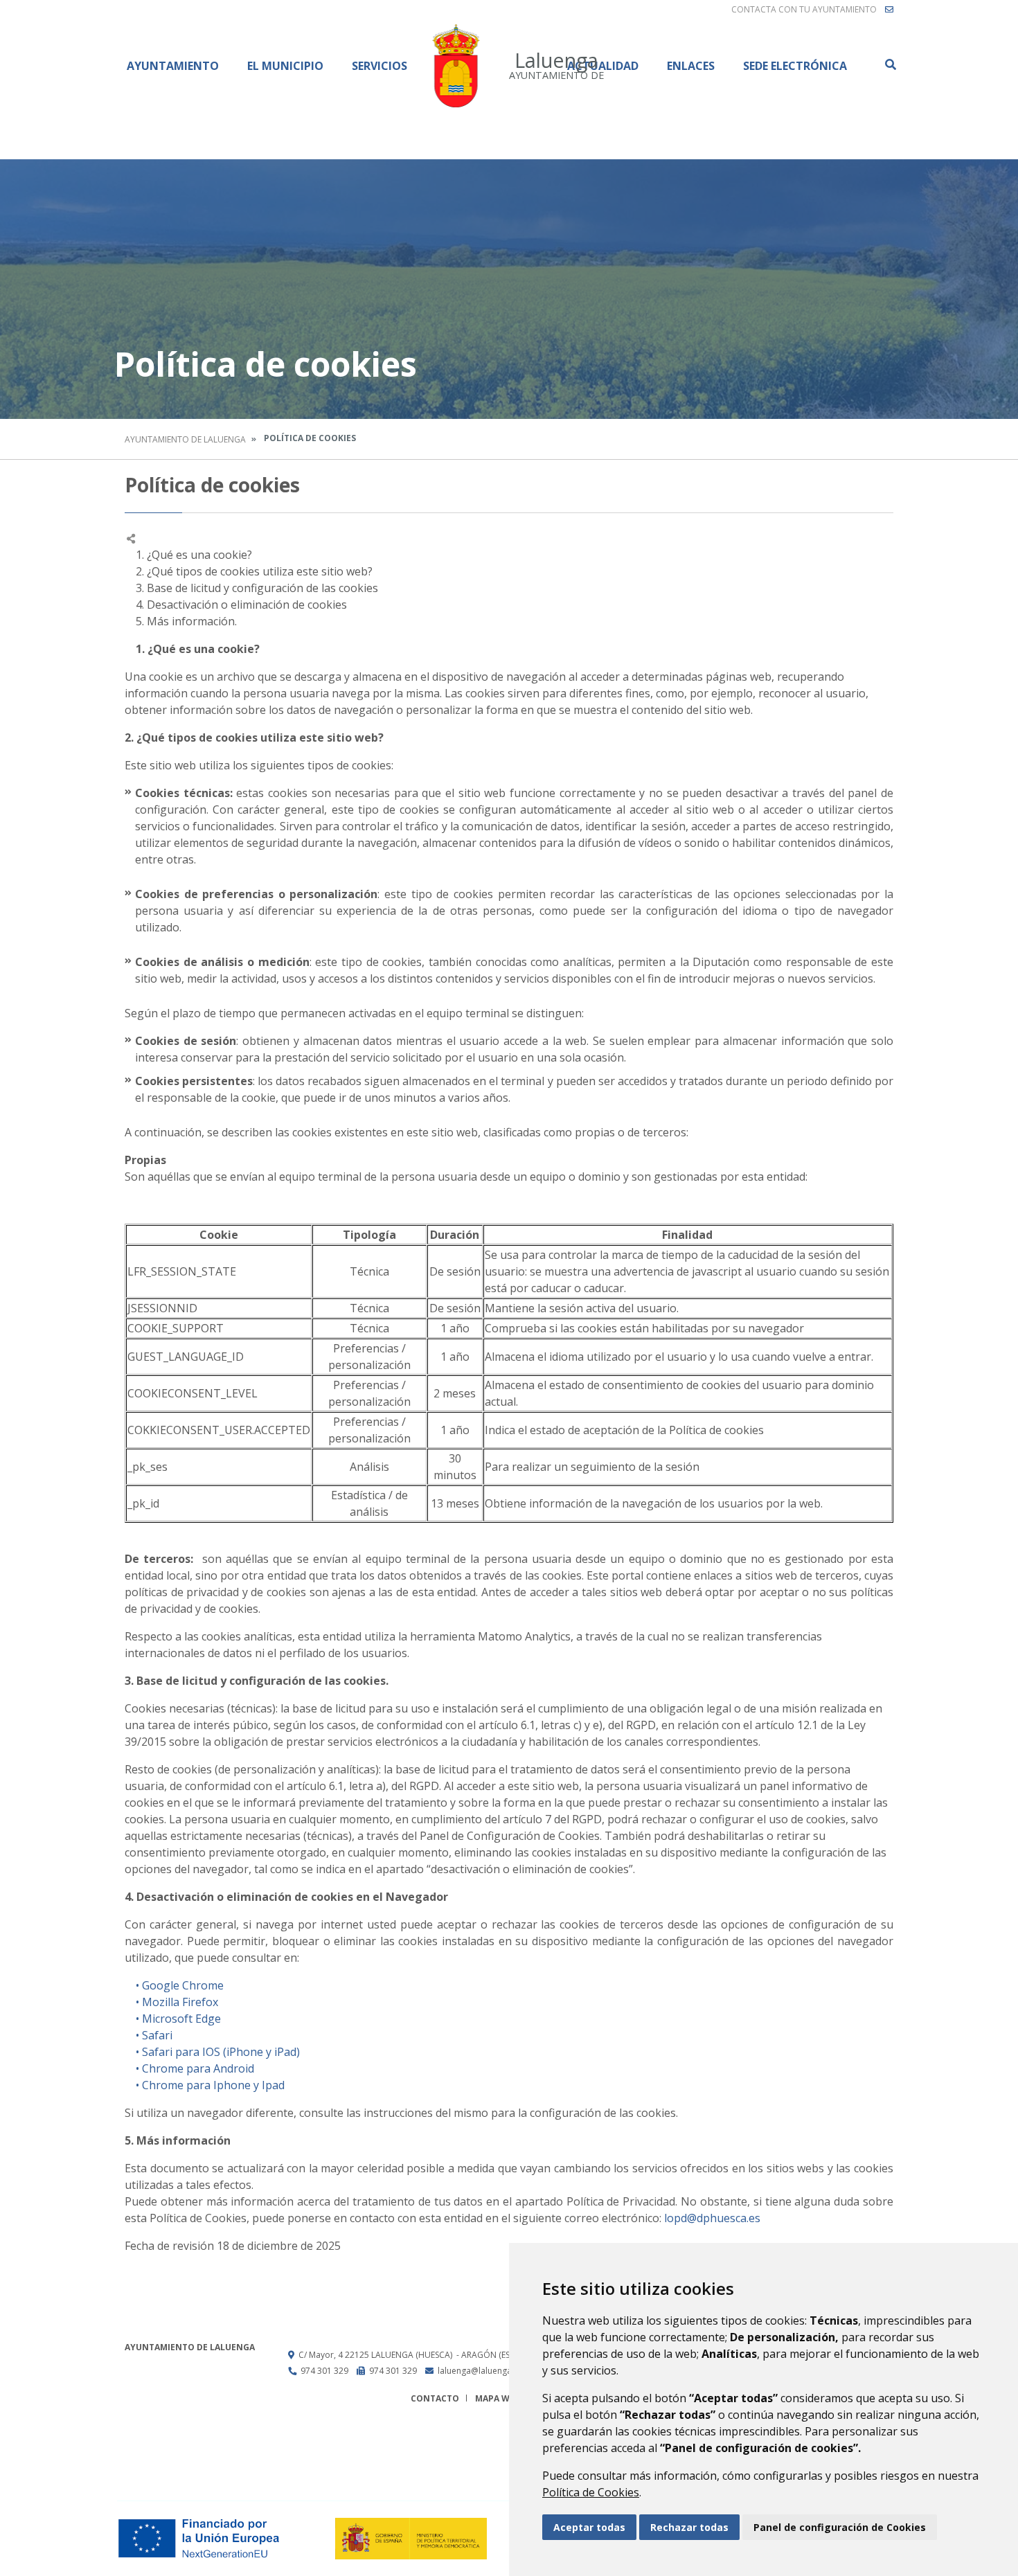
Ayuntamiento (173, 66)
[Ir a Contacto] (889, 10)
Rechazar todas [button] (689, 2527)
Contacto (435, 2398)
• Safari (149, 2035)
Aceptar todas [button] (589, 2527)
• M (139, 2019)
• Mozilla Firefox (171, 2002)
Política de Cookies (591, 2492)
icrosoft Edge (187, 2019)
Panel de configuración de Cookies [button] (840, 2527)
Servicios (379, 66)
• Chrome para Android (189, 2068)
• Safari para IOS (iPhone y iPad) (212, 2052)
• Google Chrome (174, 1985)
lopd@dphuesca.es (712, 2218)
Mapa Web (498, 2398)
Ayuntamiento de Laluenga (185, 439)
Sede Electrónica (795, 66)
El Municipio (285, 66)
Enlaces (691, 66)
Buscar (890, 64)
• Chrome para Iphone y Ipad (205, 2085)
